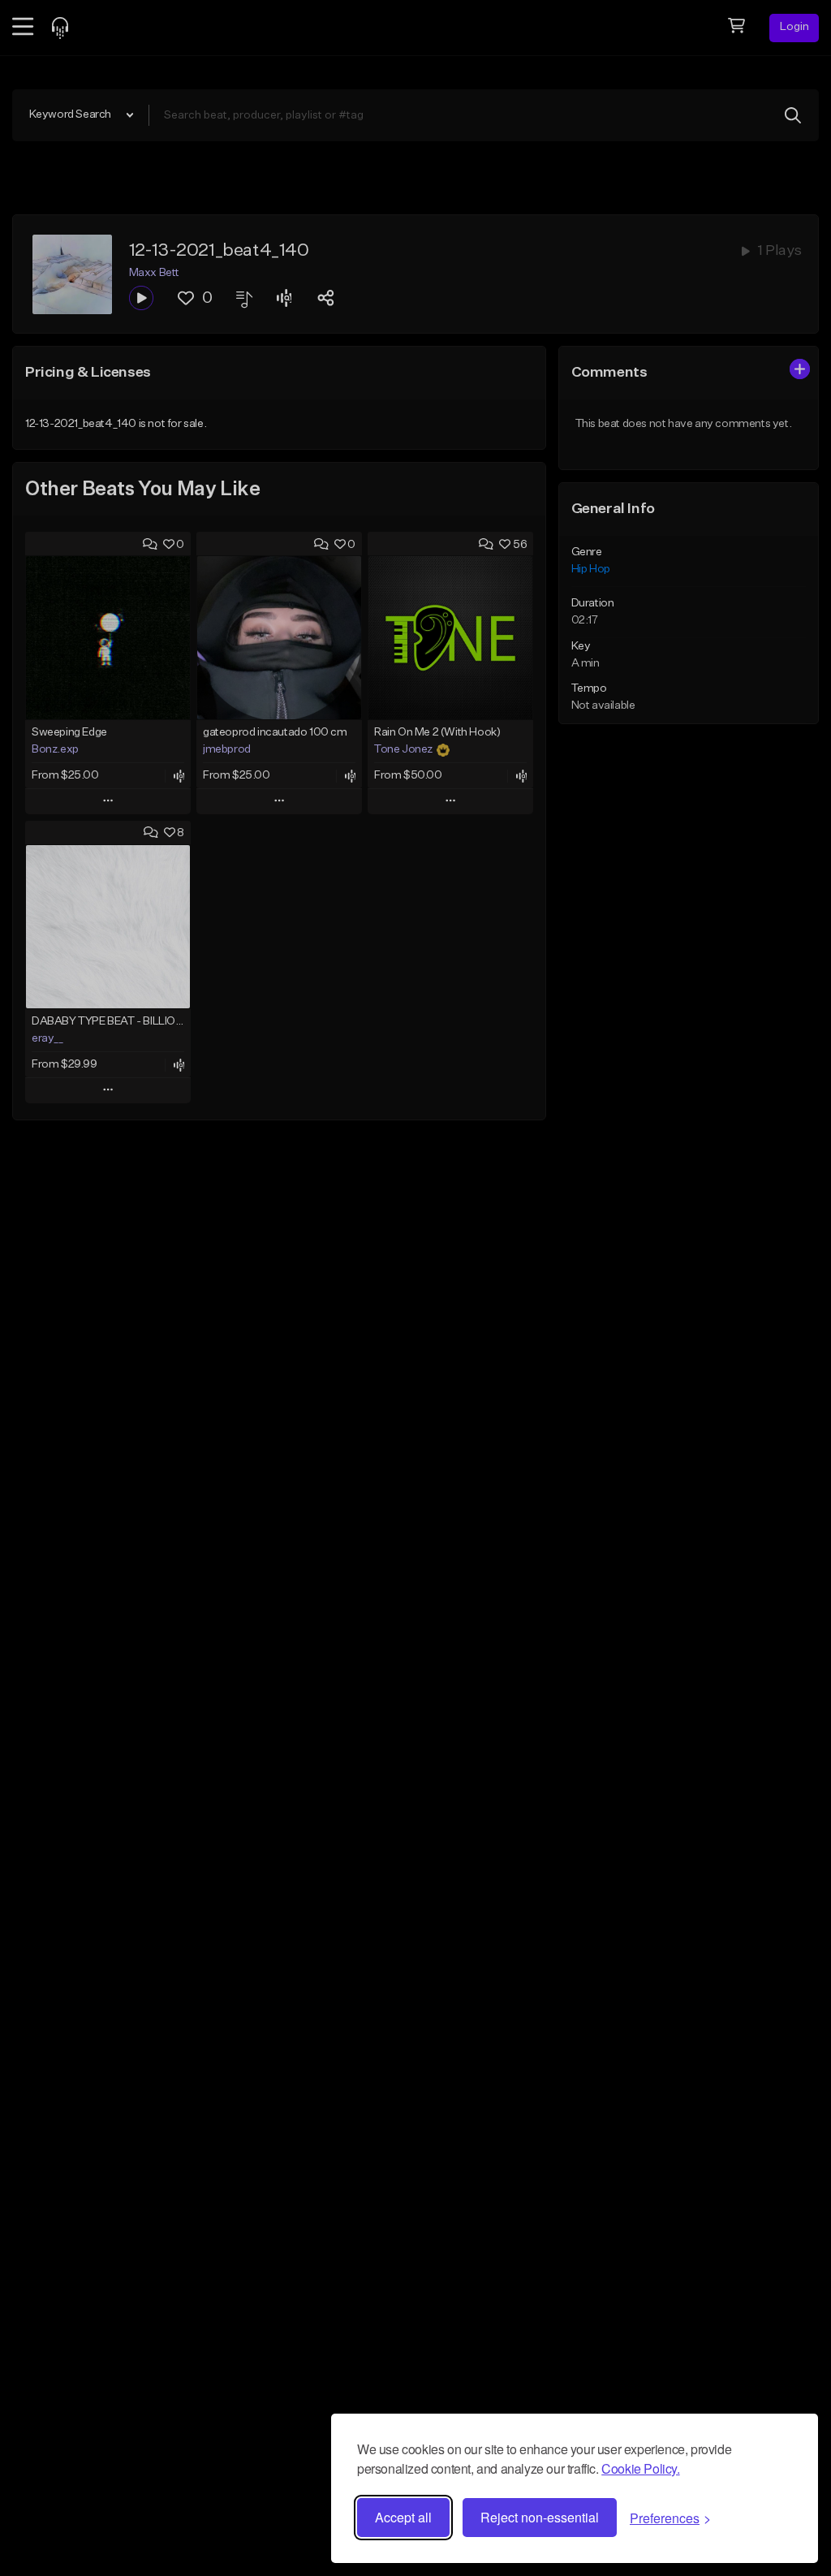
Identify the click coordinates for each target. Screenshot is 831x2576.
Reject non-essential (540, 2517)
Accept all (403, 2517)
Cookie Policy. (640, 2468)
